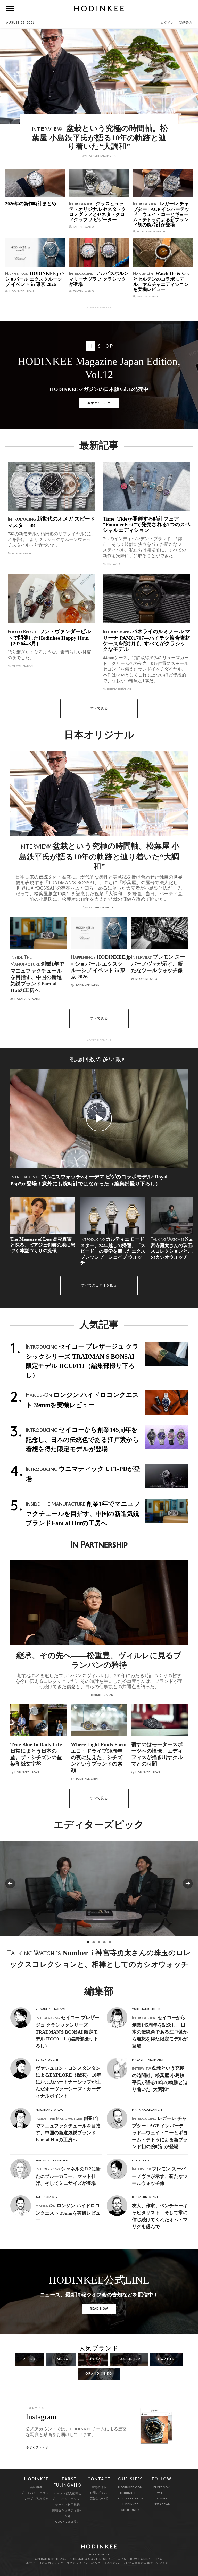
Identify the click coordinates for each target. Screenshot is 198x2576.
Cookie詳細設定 (68, 2522)
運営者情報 (99, 2487)
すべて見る (99, 709)
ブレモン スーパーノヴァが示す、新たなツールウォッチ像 (160, 2176)
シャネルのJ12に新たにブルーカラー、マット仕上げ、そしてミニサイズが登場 (68, 2176)
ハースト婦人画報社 (68, 2494)
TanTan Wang (81, 227)
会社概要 (36, 2487)
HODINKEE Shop (130, 2499)
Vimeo (162, 2499)
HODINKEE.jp (130, 2493)
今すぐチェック (99, 403)
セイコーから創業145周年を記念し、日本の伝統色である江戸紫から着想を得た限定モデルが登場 (160, 2032)
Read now (99, 2309)
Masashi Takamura (99, 156)
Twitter (162, 2493)
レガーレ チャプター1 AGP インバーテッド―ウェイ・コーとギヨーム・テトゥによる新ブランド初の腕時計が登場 (160, 2132)
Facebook (162, 2487)
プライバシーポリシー (36, 2493)
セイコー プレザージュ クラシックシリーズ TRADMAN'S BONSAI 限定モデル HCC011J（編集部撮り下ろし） (68, 2032)
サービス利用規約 (36, 2499)
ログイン (167, 23)
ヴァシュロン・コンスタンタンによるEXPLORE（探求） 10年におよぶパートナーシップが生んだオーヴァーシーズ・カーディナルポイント (68, 2082)
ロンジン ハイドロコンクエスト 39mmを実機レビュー (68, 2213)
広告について (99, 2499)
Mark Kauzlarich (149, 232)
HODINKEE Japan (20, 292)
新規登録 (185, 23)
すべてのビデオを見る (99, 1286)
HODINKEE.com (130, 2487)
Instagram (162, 2504)
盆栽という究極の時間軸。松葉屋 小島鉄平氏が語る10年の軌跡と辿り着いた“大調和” (99, 856)
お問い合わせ (99, 2493)
